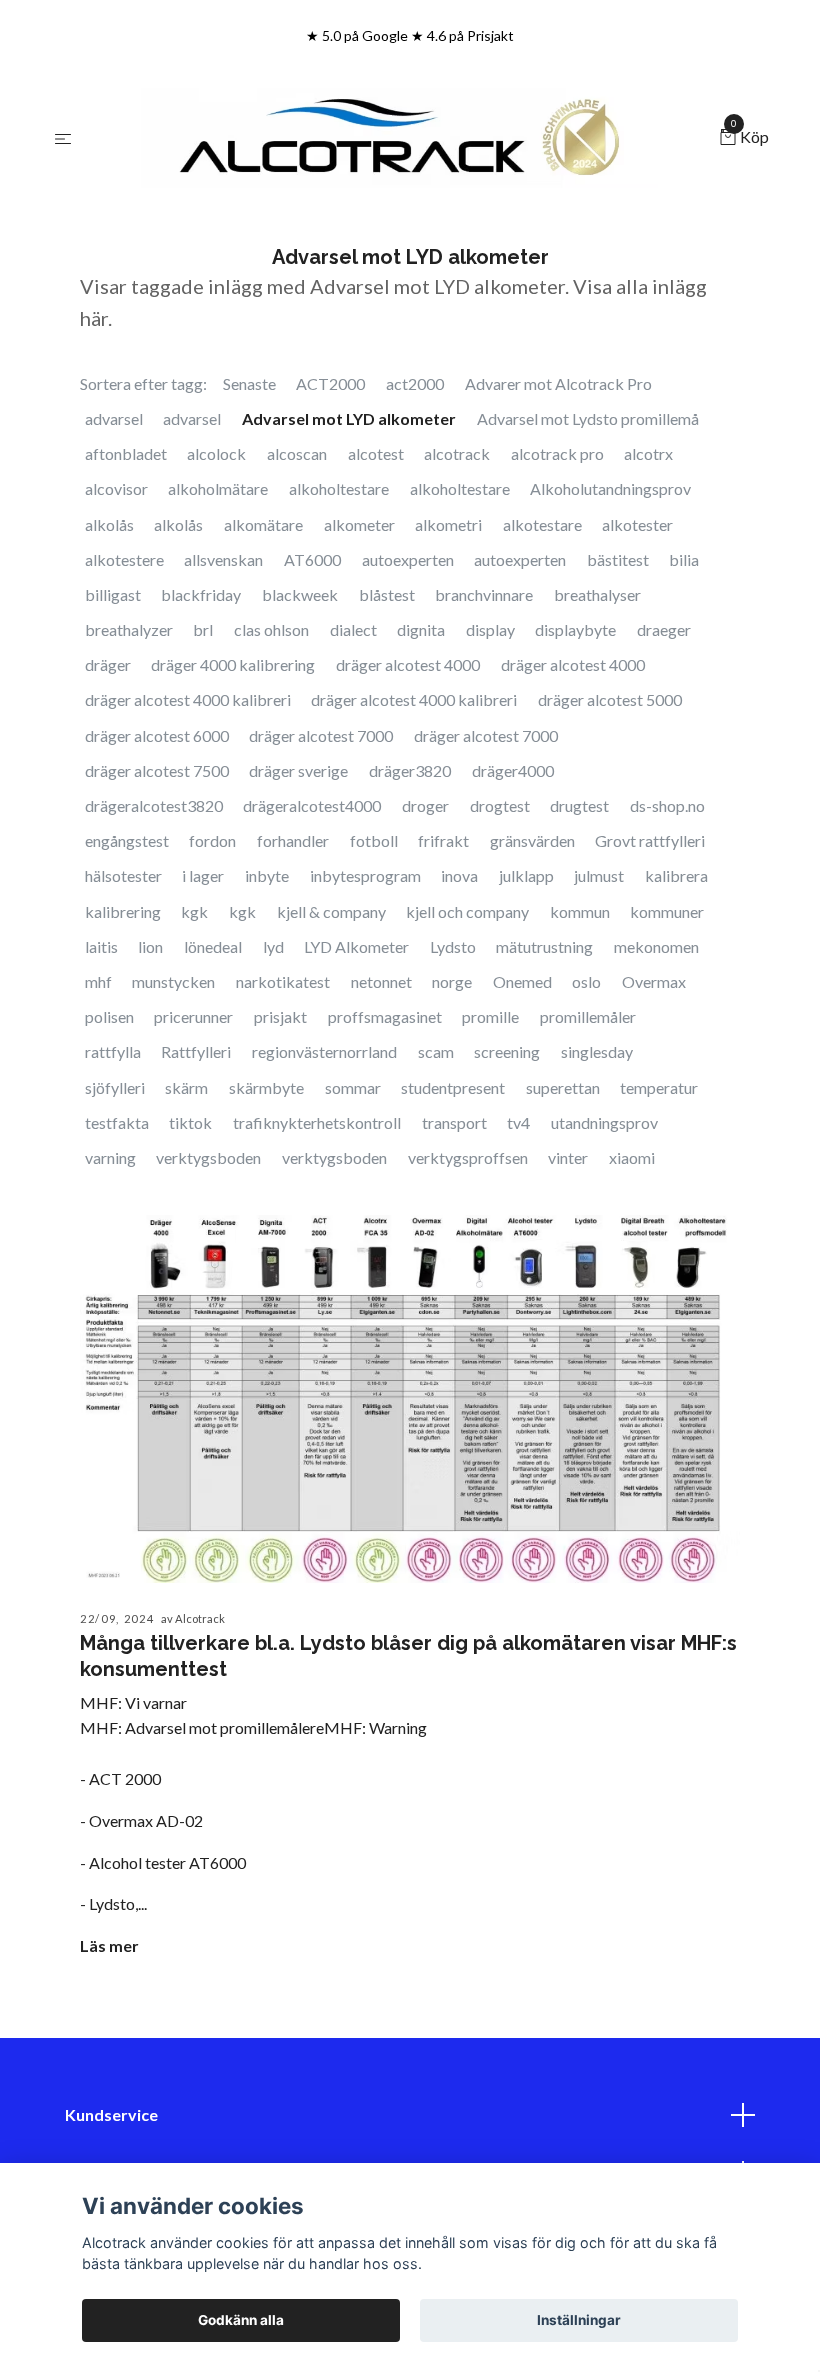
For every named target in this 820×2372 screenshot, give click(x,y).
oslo (586, 981)
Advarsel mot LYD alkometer (349, 418)
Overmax (654, 981)
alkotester (637, 524)
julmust (599, 875)
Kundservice (111, 2114)
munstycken (173, 981)
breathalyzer (129, 629)
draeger (664, 629)
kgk (194, 911)
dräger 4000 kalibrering (233, 664)
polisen (109, 1016)
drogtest (500, 805)
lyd (273, 946)
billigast (113, 594)
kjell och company (467, 911)
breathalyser (597, 594)
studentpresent (453, 1087)
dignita (421, 629)
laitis (101, 946)
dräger (108, 664)
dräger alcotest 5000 (610, 699)
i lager (203, 875)
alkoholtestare (339, 488)
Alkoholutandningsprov (610, 488)
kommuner (667, 911)
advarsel (114, 418)
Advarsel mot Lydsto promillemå (588, 418)
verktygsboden (208, 1157)
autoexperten (408, 559)
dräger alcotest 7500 (157, 770)
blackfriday (201, 594)
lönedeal (213, 946)
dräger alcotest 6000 (157, 735)
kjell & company (331, 911)
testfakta (117, 1122)
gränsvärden (532, 840)
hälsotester (123, 875)
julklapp (526, 875)
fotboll (374, 840)
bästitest (618, 559)
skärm (186, 1087)
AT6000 (312, 559)
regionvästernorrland (324, 1051)
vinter (568, 1157)
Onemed (522, 981)
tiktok (190, 1122)
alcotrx (648, 453)
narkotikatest (283, 981)
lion (150, 946)
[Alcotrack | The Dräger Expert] (399, 138)
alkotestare (542, 524)
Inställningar (579, 2320)
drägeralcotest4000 (312, 805)
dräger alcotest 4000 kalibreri (188, 699)
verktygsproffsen (468, 1157)
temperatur (659, 1087)
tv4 (518, 1122)
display (490, 629)
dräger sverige (298, 770)
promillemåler (588, 1016)
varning (110, 1157)
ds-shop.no (667, 805)
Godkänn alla (241, 2320)
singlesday (597, 1051)
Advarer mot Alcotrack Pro (558, 383)
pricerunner (193, 1016)
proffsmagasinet (385, 1016)
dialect (353, 629)
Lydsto (453, 946)
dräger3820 (410, 770)
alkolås (109, 524)
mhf (98, 981)
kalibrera (676, 875)
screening (507, 1051)
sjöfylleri (115, 1087)
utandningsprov (604, 1122)
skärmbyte (266, 1087)
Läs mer (109, 1945)
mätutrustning (544, 946)
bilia (684, 559)
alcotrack (457, 453)
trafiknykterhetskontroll (317, 1122)
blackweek (300, 594)
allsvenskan (223, 559)
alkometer (359, 524)
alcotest (376, 453)
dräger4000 (513, 770)
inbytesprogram (365, 875)
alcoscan (297, 453)
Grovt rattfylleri (650, 840)
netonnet (381, 981)
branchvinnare (484, 594)
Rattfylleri (196, 1051)
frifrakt (443, 840)
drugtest (579, 805)
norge (452, 981)
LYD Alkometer (356, 946)
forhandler (293, 840)
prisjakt (280, 1016)
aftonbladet (126, 453)
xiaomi (632, 1157)
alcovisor (116, 488)
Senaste (249, 383)
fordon (212, 840)
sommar (353, 1087)
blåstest (387, 594)
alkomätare (263, 524)
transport (454, 1122)
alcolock (216, 453)
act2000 (415, 383)
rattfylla (113, 1051)
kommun (580, 911)
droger (425, 805)
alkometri (448, 524)
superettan (563, 1087)
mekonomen (656, 946)
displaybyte (575, 629)
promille (490, 1016)
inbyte (267, 875)
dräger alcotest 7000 (321, 735)
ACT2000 (330, 383)
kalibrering (123, 911)
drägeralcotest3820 (154, 805)
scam (436, 1051)
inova (459, 875)
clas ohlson (271, 629)
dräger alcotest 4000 (408, 664)
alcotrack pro (557, 453)
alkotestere (124, 559)
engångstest (127, 840)
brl (203, 629)
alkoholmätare (218, 488)
